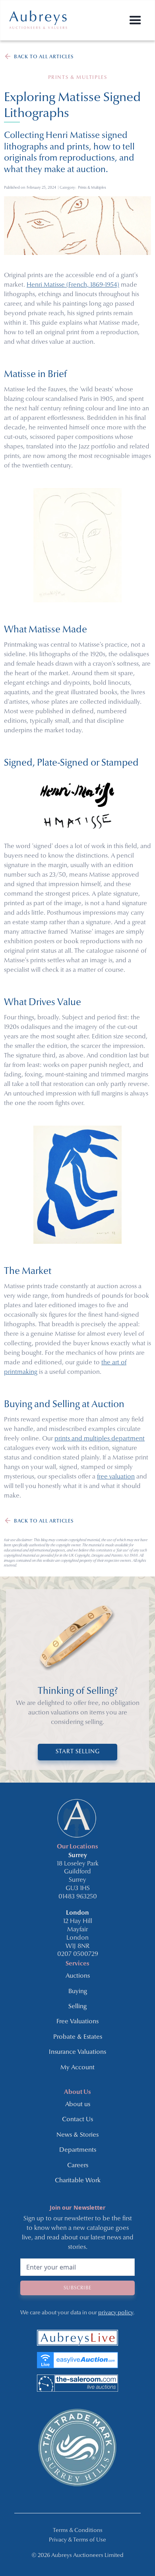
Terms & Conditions (78, 2531)
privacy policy (116, 2313)
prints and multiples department (100, 1439)
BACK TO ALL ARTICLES (44, 57)
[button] (135, 20)
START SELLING (78, 1752)
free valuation (116, 1477)
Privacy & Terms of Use (77, 2540)
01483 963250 (78, 1897)
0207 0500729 (78, 1954)
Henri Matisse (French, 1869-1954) (73, 285)
